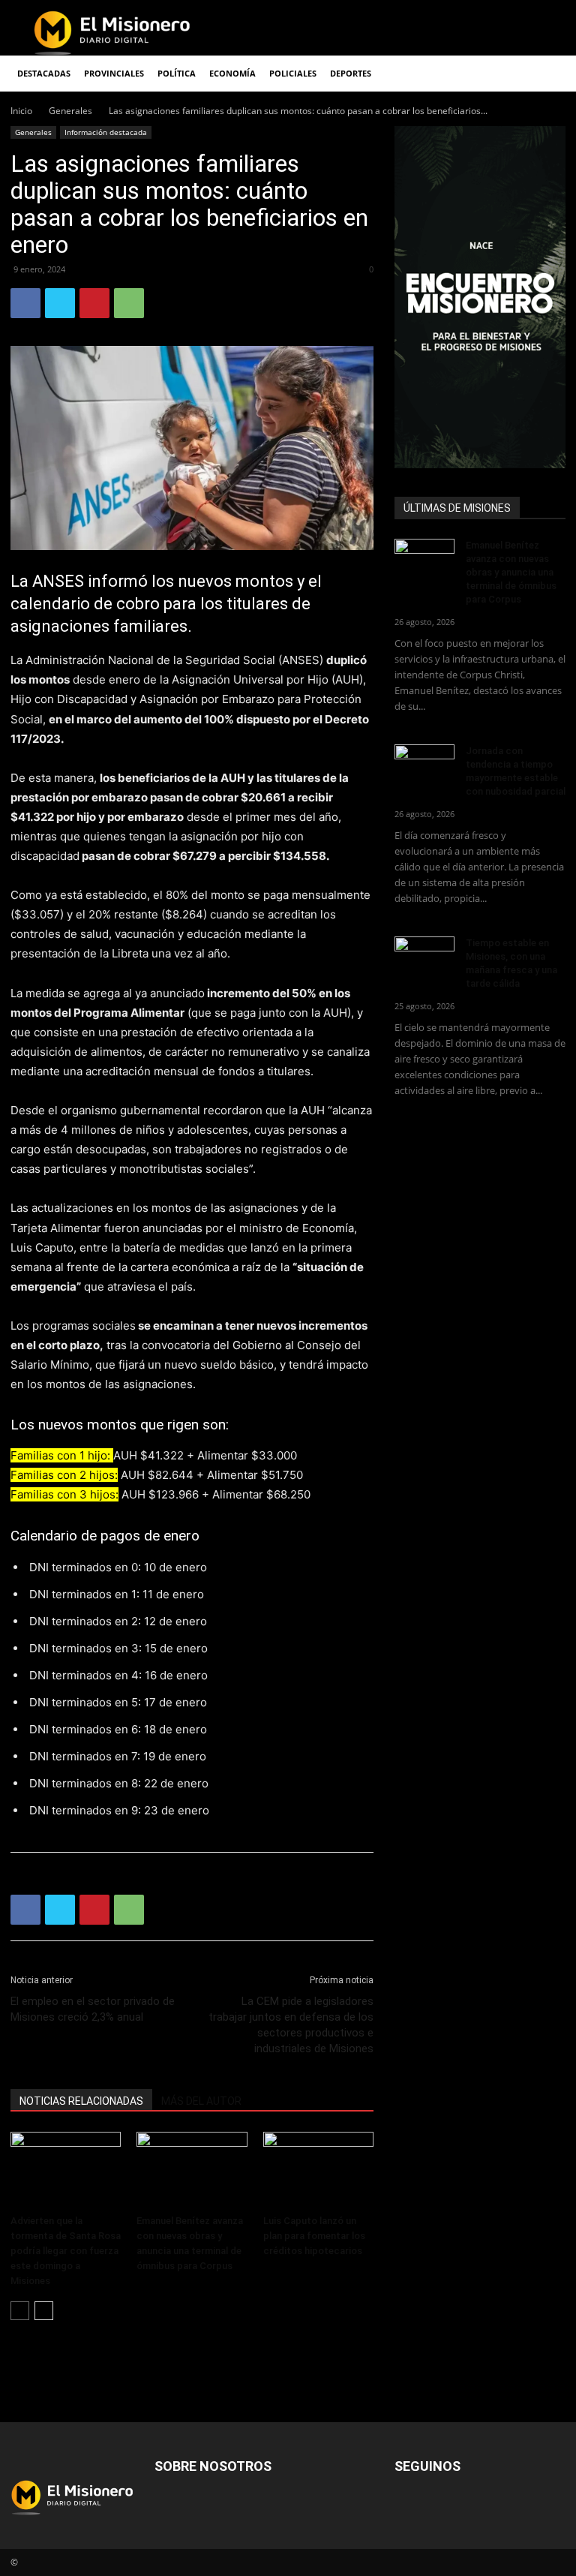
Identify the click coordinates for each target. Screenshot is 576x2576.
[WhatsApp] (129, 303)
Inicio (21, 111)
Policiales (293, 73)
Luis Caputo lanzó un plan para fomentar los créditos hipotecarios (314, 2236)
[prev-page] (20, 2311)
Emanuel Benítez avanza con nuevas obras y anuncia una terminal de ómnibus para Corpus (511, 572)
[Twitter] (60, 303)
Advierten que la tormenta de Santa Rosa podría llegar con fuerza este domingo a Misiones (66, 2251)
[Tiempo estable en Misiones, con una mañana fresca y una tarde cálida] (424, 957)
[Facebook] (25, 303)
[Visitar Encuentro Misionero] (480, 297)
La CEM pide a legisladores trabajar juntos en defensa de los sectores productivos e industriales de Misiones (291, 2025)
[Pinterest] (94, 303)
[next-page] (44, 2311)
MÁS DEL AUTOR (201, 2101)
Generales (70, 111)
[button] (547, 74)
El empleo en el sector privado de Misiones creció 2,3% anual (93, 2009)
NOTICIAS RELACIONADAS (81, 2101)
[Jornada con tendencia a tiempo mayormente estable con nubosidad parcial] (424, 765)
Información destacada (106, 132)
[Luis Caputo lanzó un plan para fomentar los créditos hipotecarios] (318, 2170)
